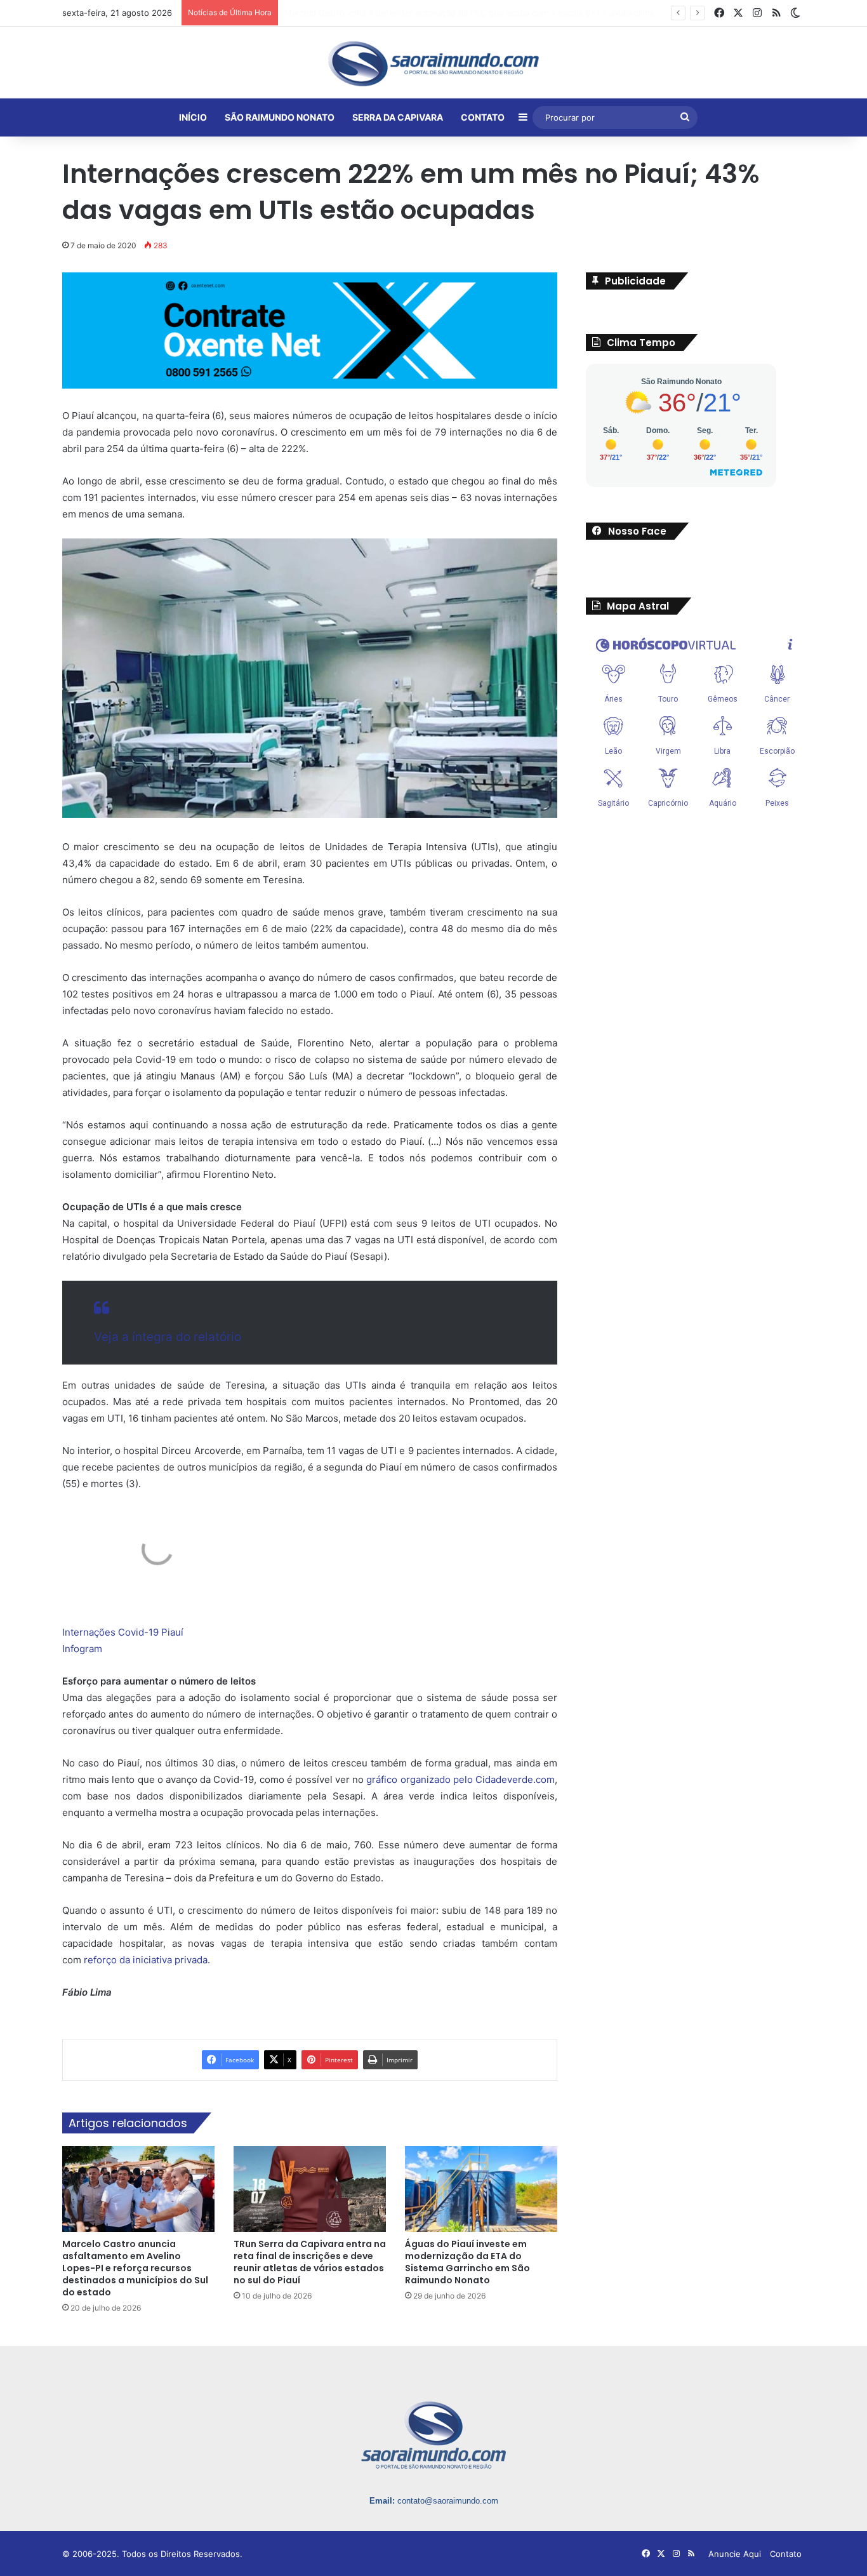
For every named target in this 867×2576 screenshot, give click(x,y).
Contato (786, 2553)
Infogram (82, 1648)
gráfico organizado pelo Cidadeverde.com (460, 1779)
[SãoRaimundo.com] (433, 63)
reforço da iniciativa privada (146, 1959)
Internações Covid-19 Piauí (123, 1632)
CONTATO (483, 117)
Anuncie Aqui (735, 2553)
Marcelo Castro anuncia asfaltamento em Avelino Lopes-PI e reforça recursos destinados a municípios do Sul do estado (521, 13)
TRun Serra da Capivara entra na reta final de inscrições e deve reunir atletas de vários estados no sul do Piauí (310, 2261)
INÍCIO (193, 117)
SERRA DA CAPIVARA (398, 117)
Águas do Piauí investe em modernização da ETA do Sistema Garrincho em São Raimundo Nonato (467, 2261)
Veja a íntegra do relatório (168, 1336)
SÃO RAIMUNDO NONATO (280, 117)
